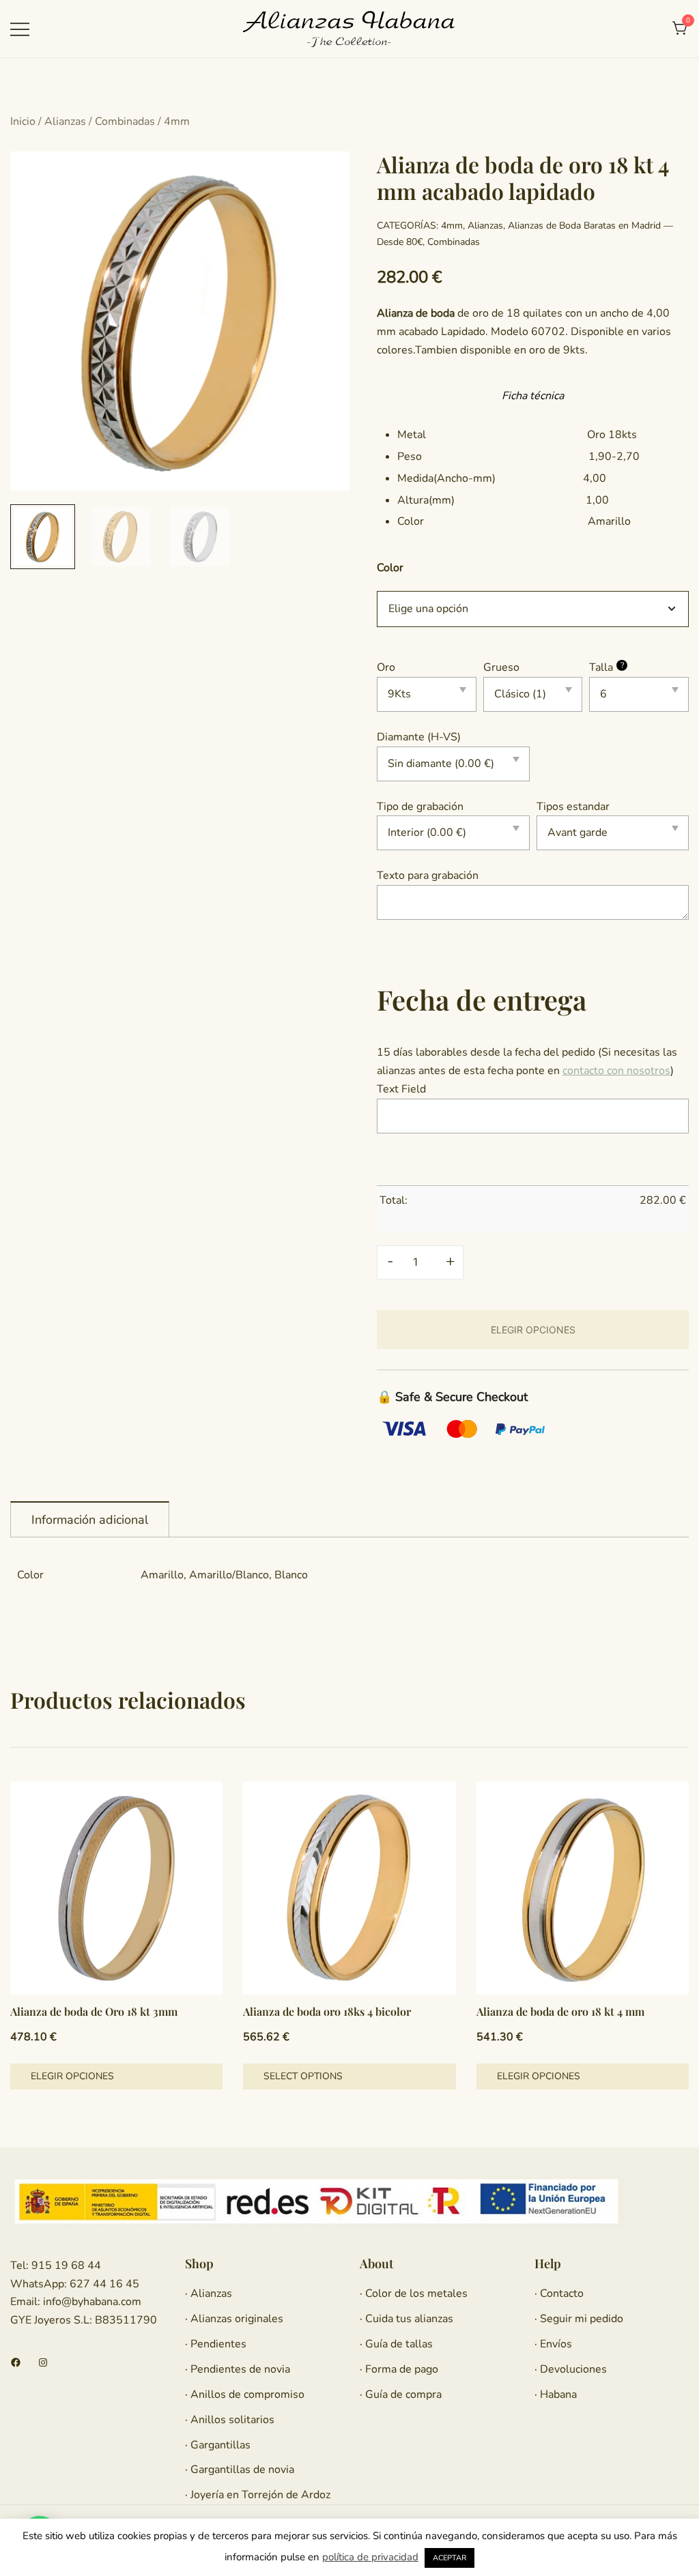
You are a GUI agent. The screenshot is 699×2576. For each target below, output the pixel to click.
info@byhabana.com (92, 2302)
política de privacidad (370, 2557)
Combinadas (125, 121)
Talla (607, 667)
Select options (303, 2076)
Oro (386, 667)
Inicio (23, 121)
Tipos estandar (573, 807)
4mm (177, 121)
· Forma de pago (399, 2369)
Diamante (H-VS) (419, 737)
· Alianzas (209, 2293)
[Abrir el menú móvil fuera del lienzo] (20, 29)
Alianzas (65, 121)
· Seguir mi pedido (579, 2319)
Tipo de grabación (420, 807)
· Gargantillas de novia (240, 2470)
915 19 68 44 (65, 2266)
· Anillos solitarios (230, 2420)
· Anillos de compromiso (245, 2394)
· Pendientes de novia (238, 2369)
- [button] (390, 1261)
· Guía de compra (401, 2394)
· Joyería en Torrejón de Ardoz (258, 2495)
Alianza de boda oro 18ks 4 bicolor (327, 2011)
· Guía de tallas (396, 2344)
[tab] (90, 1519)
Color (390, 568)
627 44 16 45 (103, 2284)
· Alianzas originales (234, 2319)
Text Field (401, 1089)
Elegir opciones (72, 2076)
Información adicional (90, 1520)
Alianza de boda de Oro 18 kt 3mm (94, 2011)
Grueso (501, 667)
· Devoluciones (571, 2369)
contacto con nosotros (616, 1071)
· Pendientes (216, 2344)
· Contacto (559, 2293)
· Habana (556, 2394)
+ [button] (450, 1261)
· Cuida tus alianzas (406, 2319)
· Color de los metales (414, 2293)
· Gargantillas (218, 2445)
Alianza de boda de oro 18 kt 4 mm (560, 2011)
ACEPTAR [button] (450, 2558)
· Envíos (553, 2344)
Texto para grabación (428, 875)
